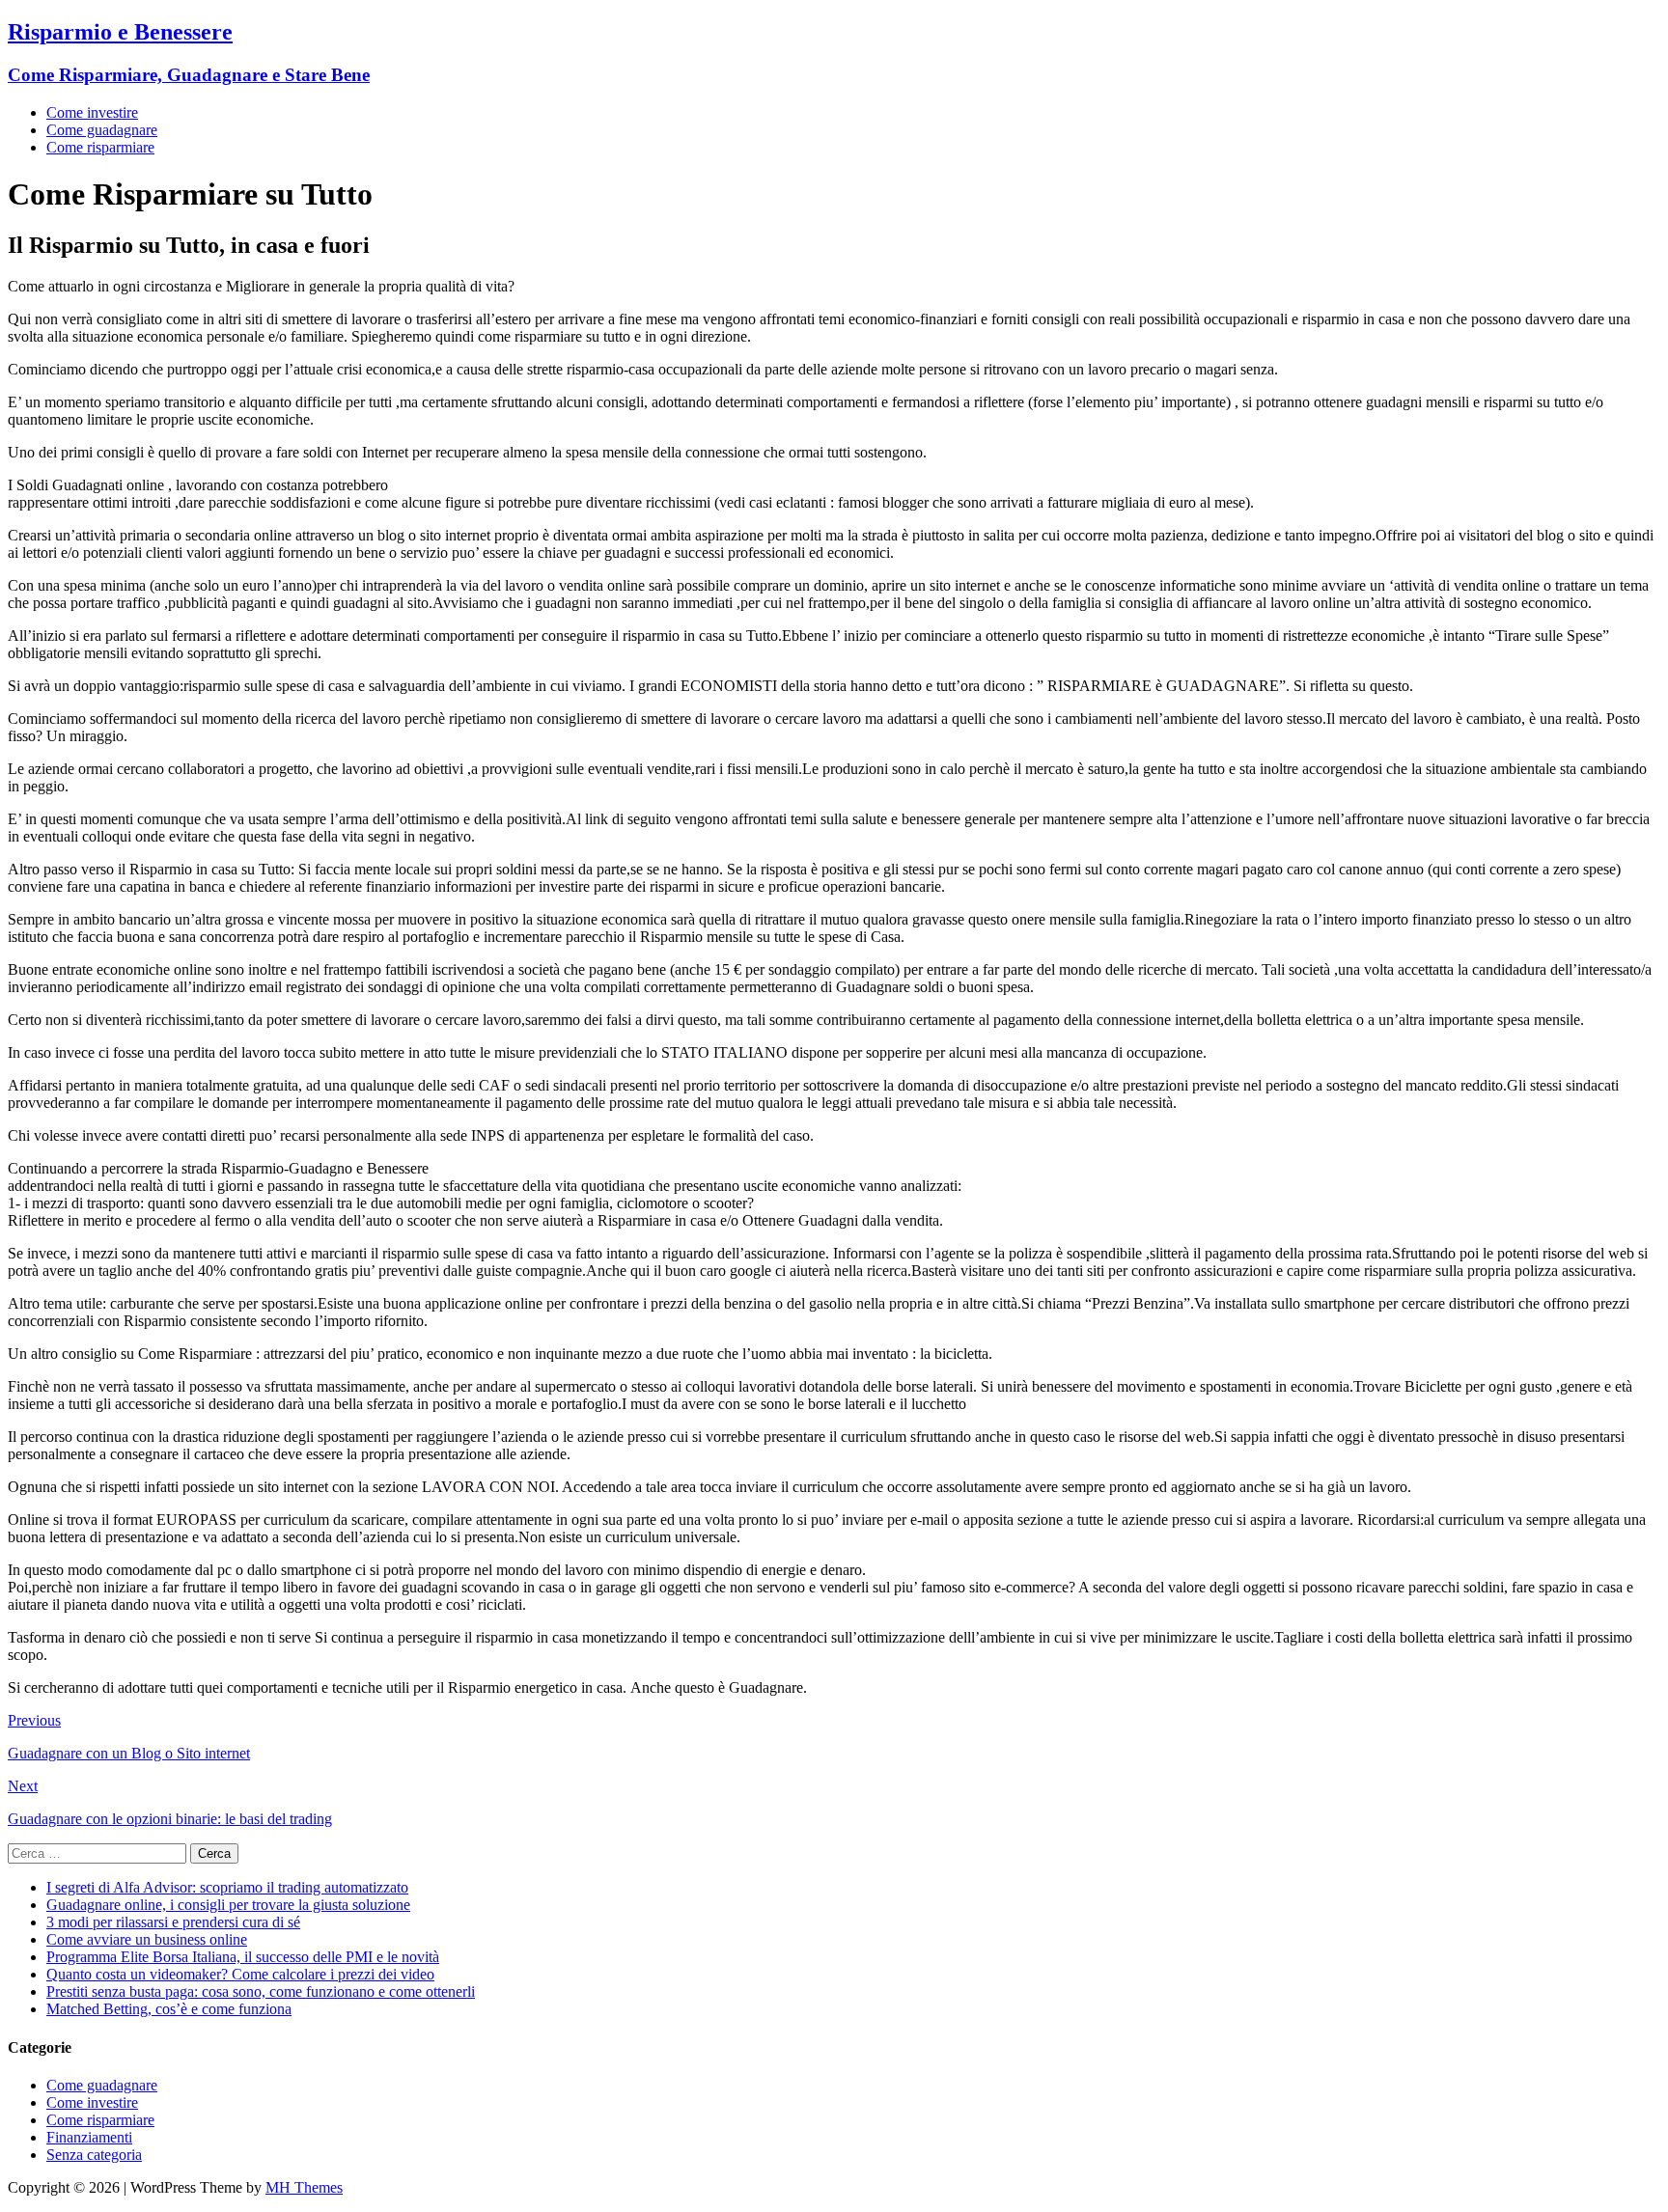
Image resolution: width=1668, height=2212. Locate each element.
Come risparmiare (100, 147)
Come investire (92, 112)
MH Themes (304, 2187)
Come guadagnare (102, 130)
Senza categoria (94, 2155)
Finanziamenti (89, 2137)
